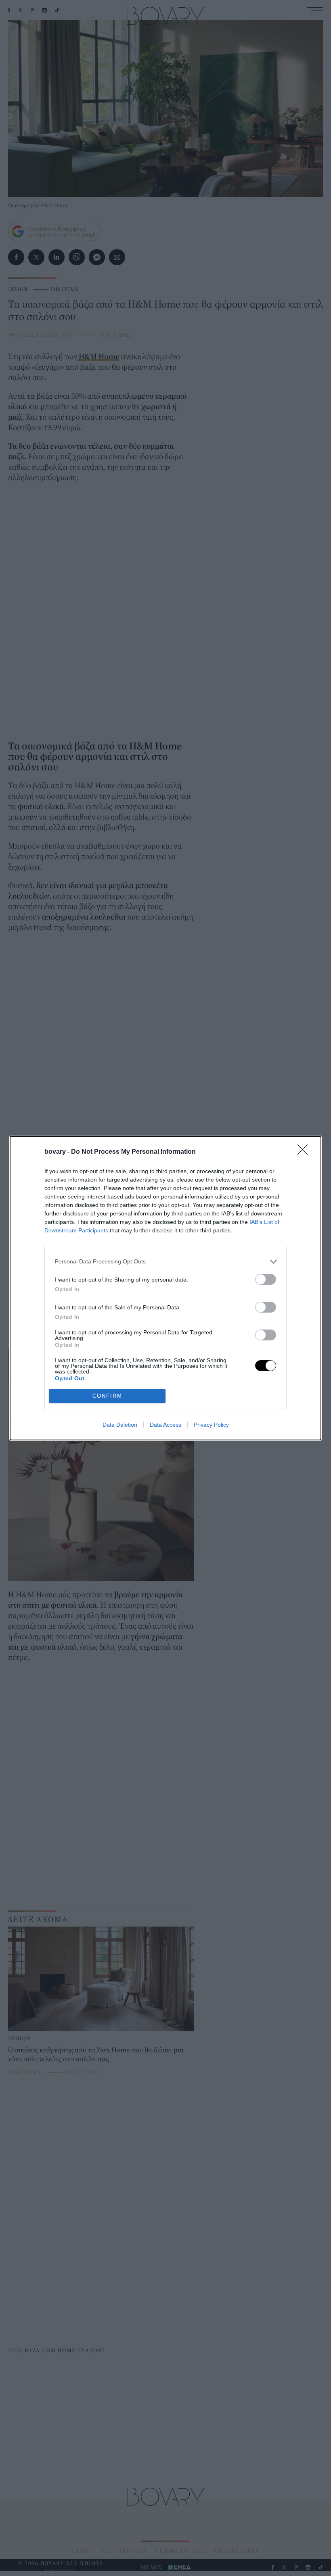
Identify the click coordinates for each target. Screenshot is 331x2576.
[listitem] (165, 1262)
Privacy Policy (211, 1425)
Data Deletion (120, 1425)
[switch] (266, 1279)
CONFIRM (107, 1396)
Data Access (165, 1425)
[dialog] (165, 1288)
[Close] (305, 1152)
